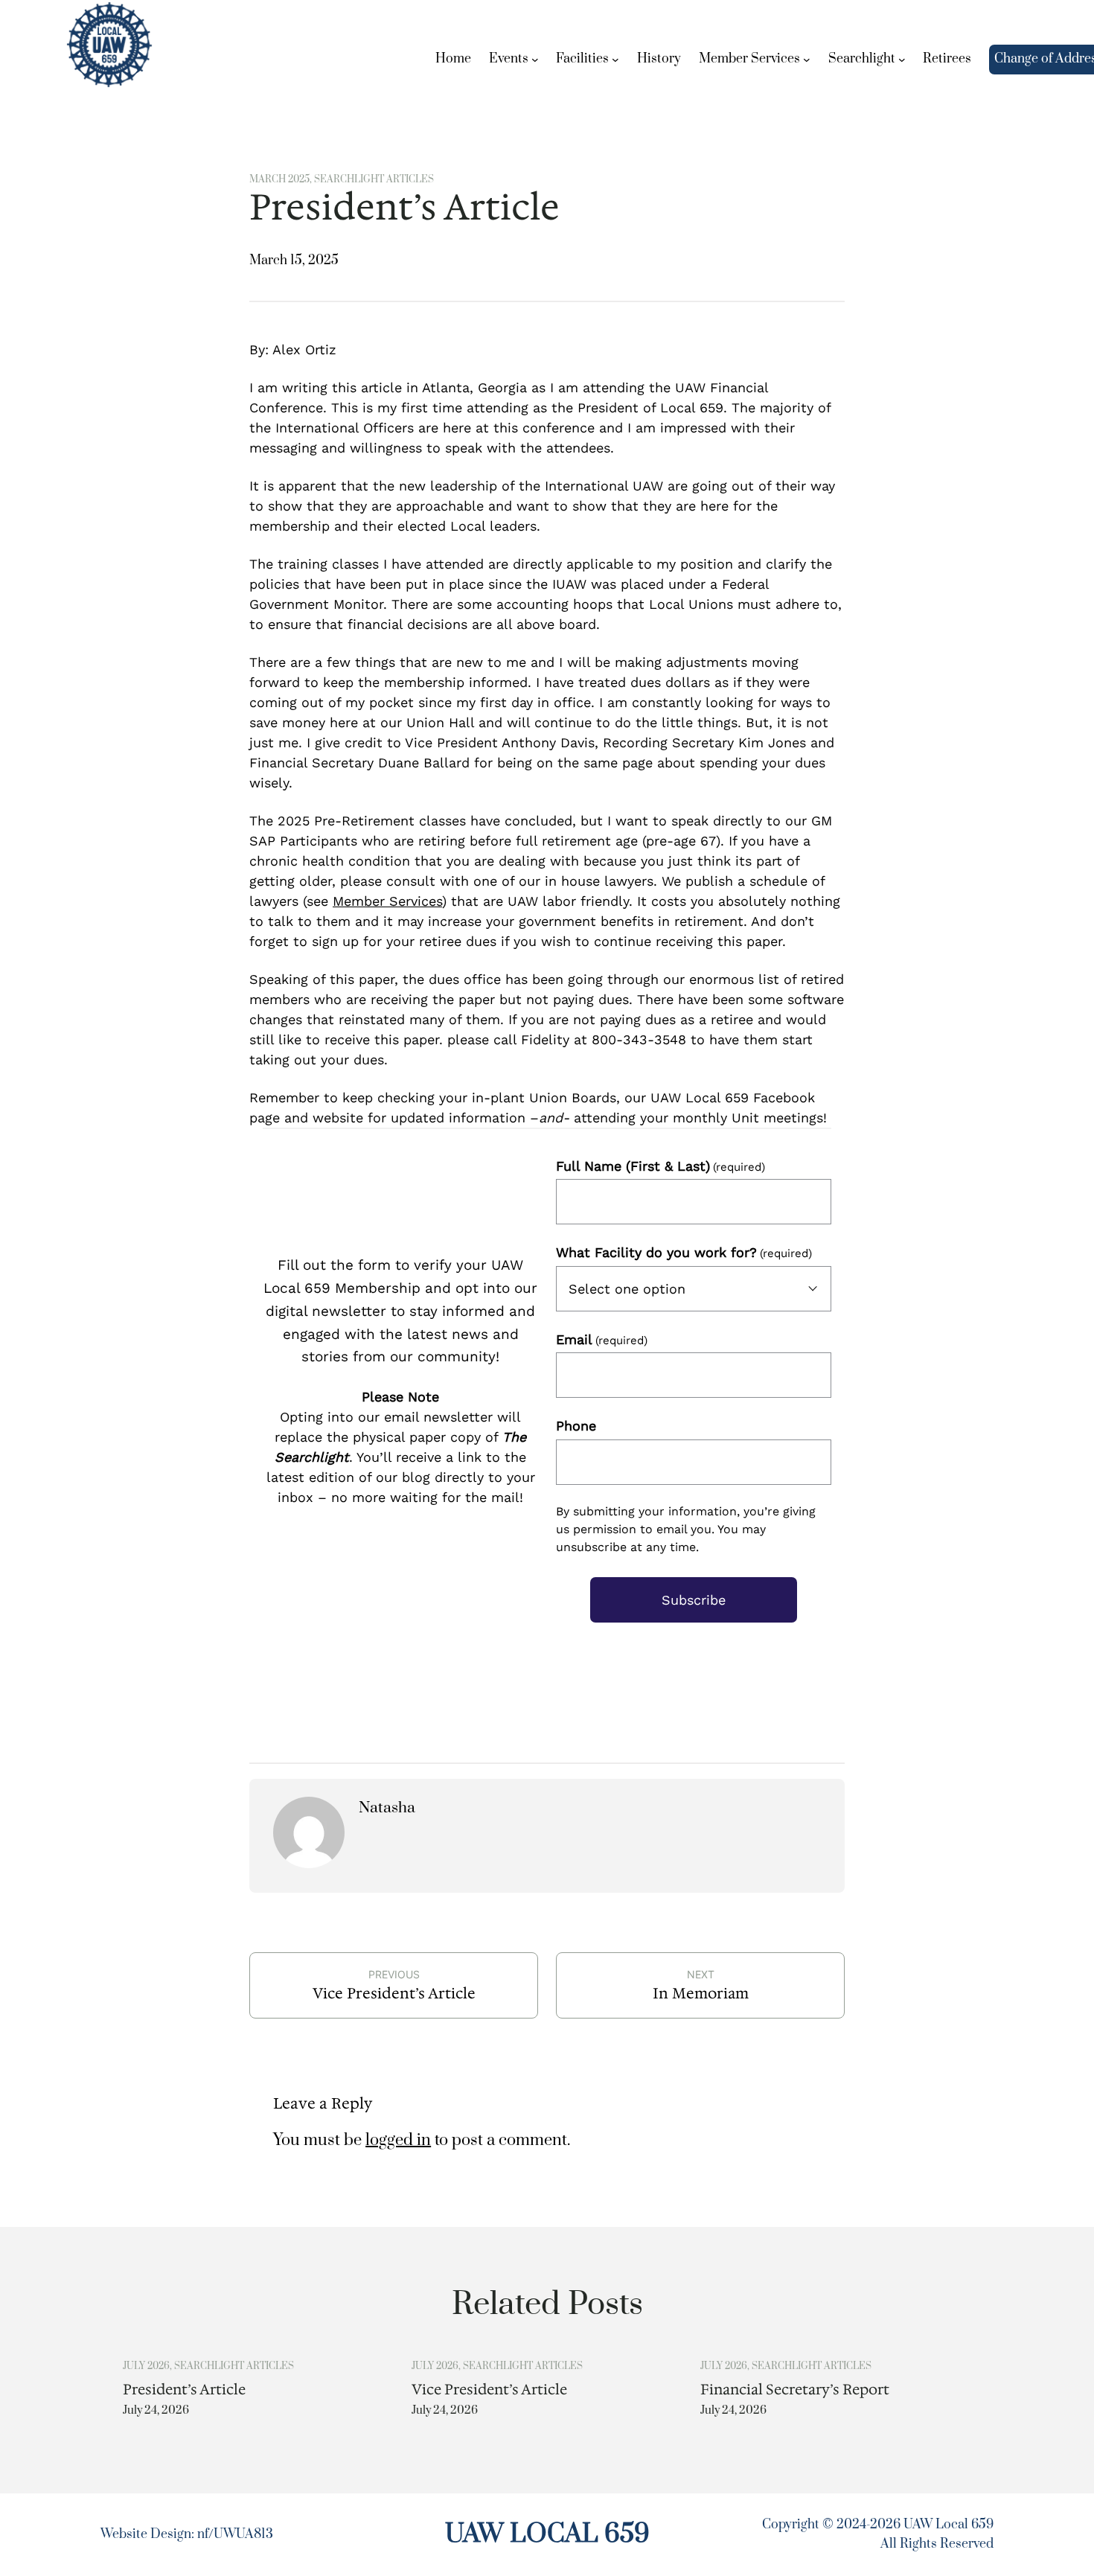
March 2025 (279, 179)
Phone (576, 1426)
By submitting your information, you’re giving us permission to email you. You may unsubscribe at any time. (686, 1529)
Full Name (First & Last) (660, 1166)
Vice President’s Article (394, 1993)
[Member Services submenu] (807, 60)
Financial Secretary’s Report (795, 2390)
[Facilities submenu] (615, 60)
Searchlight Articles (374, 179)
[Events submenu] (535, 60)
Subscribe (694, 1600)
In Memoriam (701, 1993)
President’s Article (184, 2390)
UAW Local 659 (547, 2534)
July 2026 (146, 2366)
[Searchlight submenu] (902, 60)
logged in (398, 2140)
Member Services (387, 901)
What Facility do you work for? (684, 1252)
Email (602, 1339)
